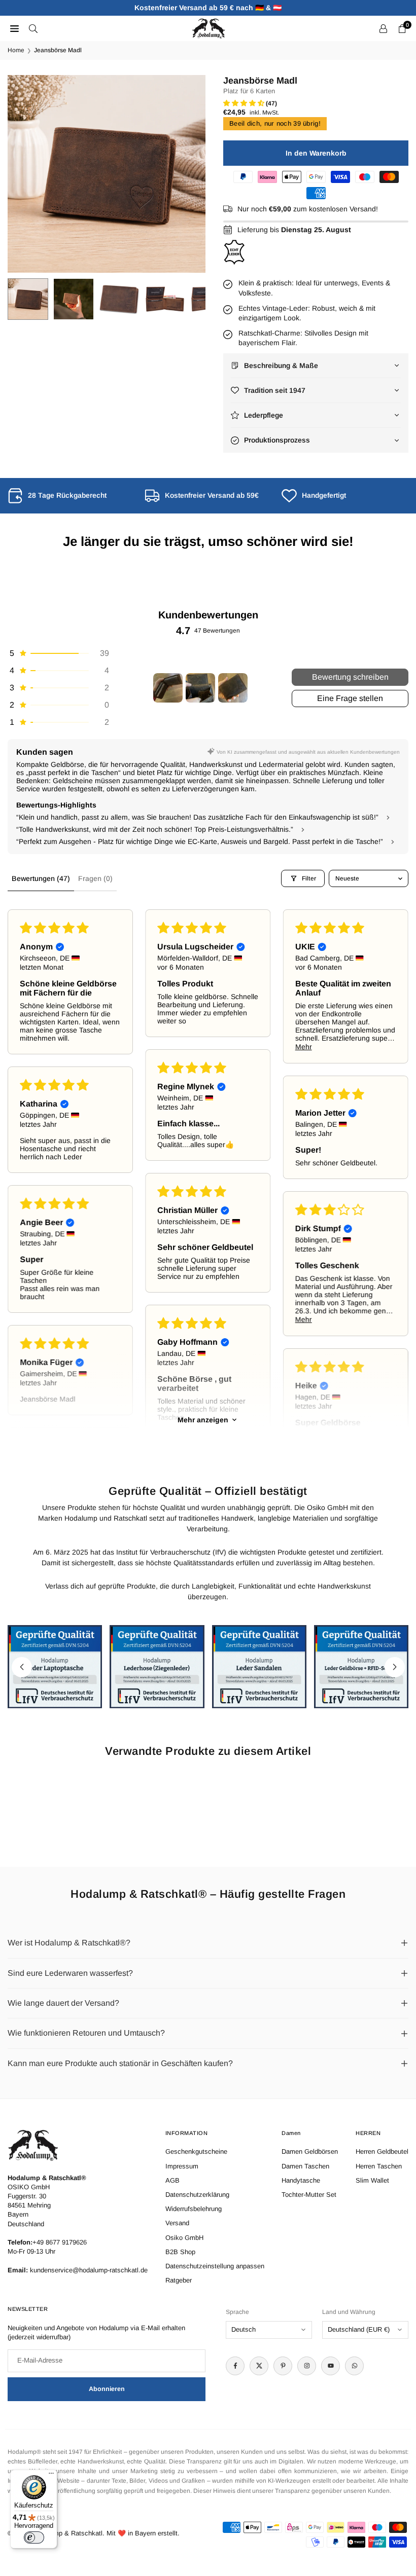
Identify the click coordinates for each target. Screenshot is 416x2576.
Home (16, 50)
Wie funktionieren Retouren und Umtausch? (86, 2033)
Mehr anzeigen (203, 1420)
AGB (172, 2180)
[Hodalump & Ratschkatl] (209, 28)
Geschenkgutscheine (196, 2151)
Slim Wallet (372, 2180)
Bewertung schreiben (350, 677)
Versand (177, 2223)
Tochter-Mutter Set (309, 2195)
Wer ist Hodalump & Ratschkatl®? (69, 1943)
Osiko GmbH (184, 2238)
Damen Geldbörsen (310, 2151)
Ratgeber (179, 2280)
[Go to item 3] (233, 688)
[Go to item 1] (168, 688)
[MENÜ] (14, 28)
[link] (71, 496)
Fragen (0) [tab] (95, 878)
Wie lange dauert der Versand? (63, 2003)
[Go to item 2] (200, 688)
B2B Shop (180, 2252)
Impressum (182, 2166)
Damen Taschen (305, 2166)
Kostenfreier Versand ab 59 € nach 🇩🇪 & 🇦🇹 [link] (208, 8)
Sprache (237, 2312)
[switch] (34, 2537)
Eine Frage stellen (350, 698)
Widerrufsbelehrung (194, 2209)
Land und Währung (349, 2312)
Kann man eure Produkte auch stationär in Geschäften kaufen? (120, 2063)
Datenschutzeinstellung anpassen (215, 2266)
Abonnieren (107, 2389)
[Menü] (51, 2476)
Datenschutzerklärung (197, 2195)
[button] (188, 174)
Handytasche (301, 2180)
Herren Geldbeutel (382, 2151)
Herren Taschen (379, 2166)
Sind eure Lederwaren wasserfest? (70, 1973)
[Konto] (383, 28)
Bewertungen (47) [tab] (41, 878)
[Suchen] (33, 28)
